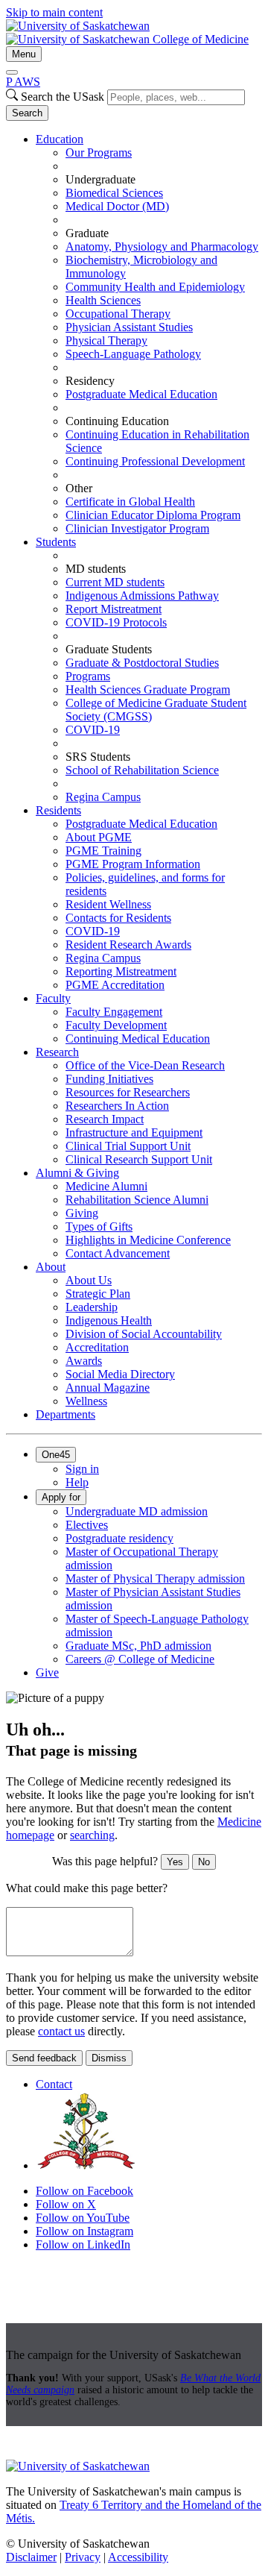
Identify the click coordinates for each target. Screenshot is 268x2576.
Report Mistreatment (114, 609)
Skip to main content (54, 12)
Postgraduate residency (119, 1538)
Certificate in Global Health (130, 502)
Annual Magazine (108, 1388)
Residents (58, 810)
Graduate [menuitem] (87, 233)
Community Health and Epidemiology (155, 287)
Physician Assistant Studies (129, 327)
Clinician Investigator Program (137, 528)
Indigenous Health (109, 1320)
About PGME (99, 837)
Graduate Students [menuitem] (109, 649)
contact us (61, 2031)
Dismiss (109, 2058)
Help (77, 1482)
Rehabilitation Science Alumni (137, 1200)
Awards (84, 1361)
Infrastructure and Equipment (134, 1133)
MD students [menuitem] (96, 569)
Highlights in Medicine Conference (148, 1240)
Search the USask (63, 97)
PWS (23, 82)
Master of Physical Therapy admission (155, 1578)
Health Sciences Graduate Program (148, 689)
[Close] (12, 72)
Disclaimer (31, 2557)
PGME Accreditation (115, 985)
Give (47, 1672)
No (204, 1862)
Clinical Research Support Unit (139, 1159)
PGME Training (103, 851)
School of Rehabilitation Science (142, 770)
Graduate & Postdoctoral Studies (142, 663)
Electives (87, 1525)
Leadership (92, 1307)
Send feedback (44, 2058)
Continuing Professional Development (155, 461)
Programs (88, 676)
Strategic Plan (98, 1294)
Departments (66, 1414)
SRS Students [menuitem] (98, 757)
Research (57, 1052)
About (51, 1267)
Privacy (83, 2557)
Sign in (82, 1469)
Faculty (53, 998)
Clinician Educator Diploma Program (153, 515)
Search (27, 113)
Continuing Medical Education (138, 1039)
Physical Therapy (106, 340)
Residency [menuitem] (90, 381)
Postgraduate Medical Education (141, 394)
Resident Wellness (108, 904)
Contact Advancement (118, 1253)
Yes (175, 1862)
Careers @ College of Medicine (140, 1659)
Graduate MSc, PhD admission (138, 1646)
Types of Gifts (99, 1226)
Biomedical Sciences (114, 193)
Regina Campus (103, 797)
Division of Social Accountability (144, 1334)
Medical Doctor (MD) (117, 206)
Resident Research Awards (128, 945)
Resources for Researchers (128, 1092)
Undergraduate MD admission (137, 1511)
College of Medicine (201, 39)
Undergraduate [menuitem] (100, 179)
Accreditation (97, 1347)
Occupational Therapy (118, 314)
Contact (54, 2084)
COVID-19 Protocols (116, 622)
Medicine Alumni (106, 1186)
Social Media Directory (120, 1374)
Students (56, 542)
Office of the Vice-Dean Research (145, 1065)
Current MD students (115, 582)
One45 (56, 1455)
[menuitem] (149, 334)
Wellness (86, 1401)
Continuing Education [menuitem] (117, 421)
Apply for (61, 1497)
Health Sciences (103, 300)
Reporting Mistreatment (121, 971)
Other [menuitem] (79, 488)
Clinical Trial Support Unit (128, 1146)
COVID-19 (93, 730)
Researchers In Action (117, 1106)
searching (92, 1835)
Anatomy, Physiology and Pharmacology (162, 246)
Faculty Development (116, 1025)
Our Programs (99, 153)
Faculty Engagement (114, 1012)
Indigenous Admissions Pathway (142, 596)
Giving (82, 1213)
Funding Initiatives (109, 1079)
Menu (24, 54)
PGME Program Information (133, 864)
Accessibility (138, 2557)
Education (60, 139)
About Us (89, 1280)
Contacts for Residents (118, 918)
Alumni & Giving (77, 1173)
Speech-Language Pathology (133, 354)
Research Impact (105, 1119)
